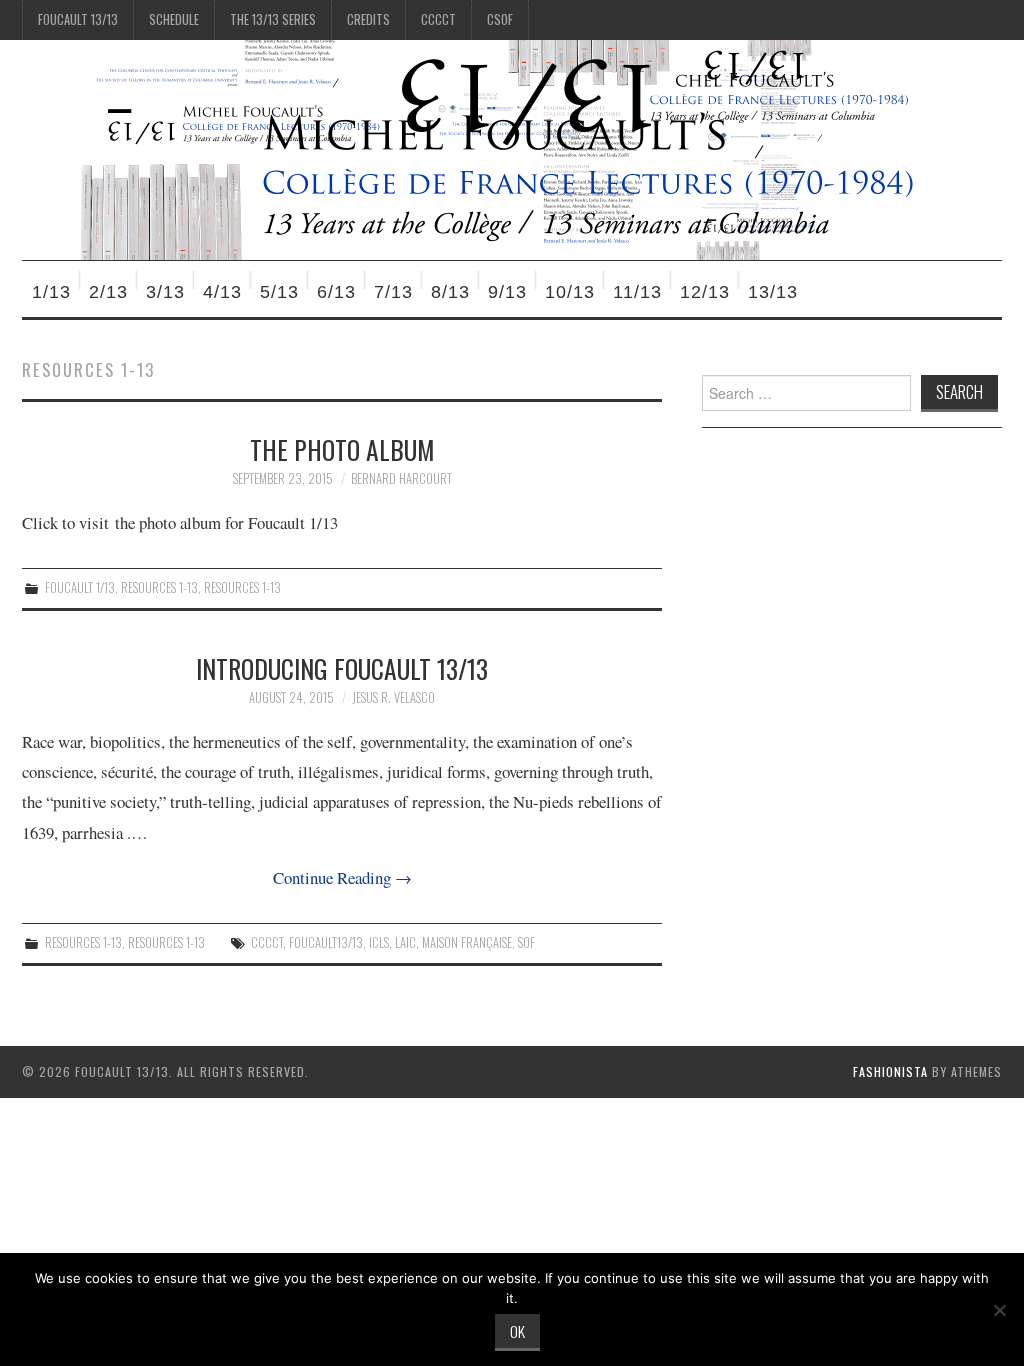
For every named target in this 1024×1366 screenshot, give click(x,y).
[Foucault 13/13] (493, 147)
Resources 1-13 (159, 587)
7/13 (393, 292)
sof (526, 942)
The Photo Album (342, 449)
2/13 (108, 292)
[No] (999, 1310)
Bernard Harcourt (401, 478)
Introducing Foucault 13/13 (342, 668)
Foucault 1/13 (80, 587)
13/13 (773, 292)
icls (379, 942)
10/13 (570, 292)
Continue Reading (342, 877)
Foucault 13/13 (78, 19)
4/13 (222, 292)
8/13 (450, 292)
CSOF (500, 19)
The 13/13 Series (273, 19)
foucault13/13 (326, 942)
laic (405, 942)
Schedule (174, 19)
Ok (517, 1331)
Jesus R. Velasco (393, 697)
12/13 (705, 292)
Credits (368, 19)
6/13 (336, 292)
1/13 (51, 292)
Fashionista (890, 1071)
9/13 (507, 292)
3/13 (165, 292)
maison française (467, 942)
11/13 (637, 292)
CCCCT (438, 19)
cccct (267, 942)
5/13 (279, 292)
